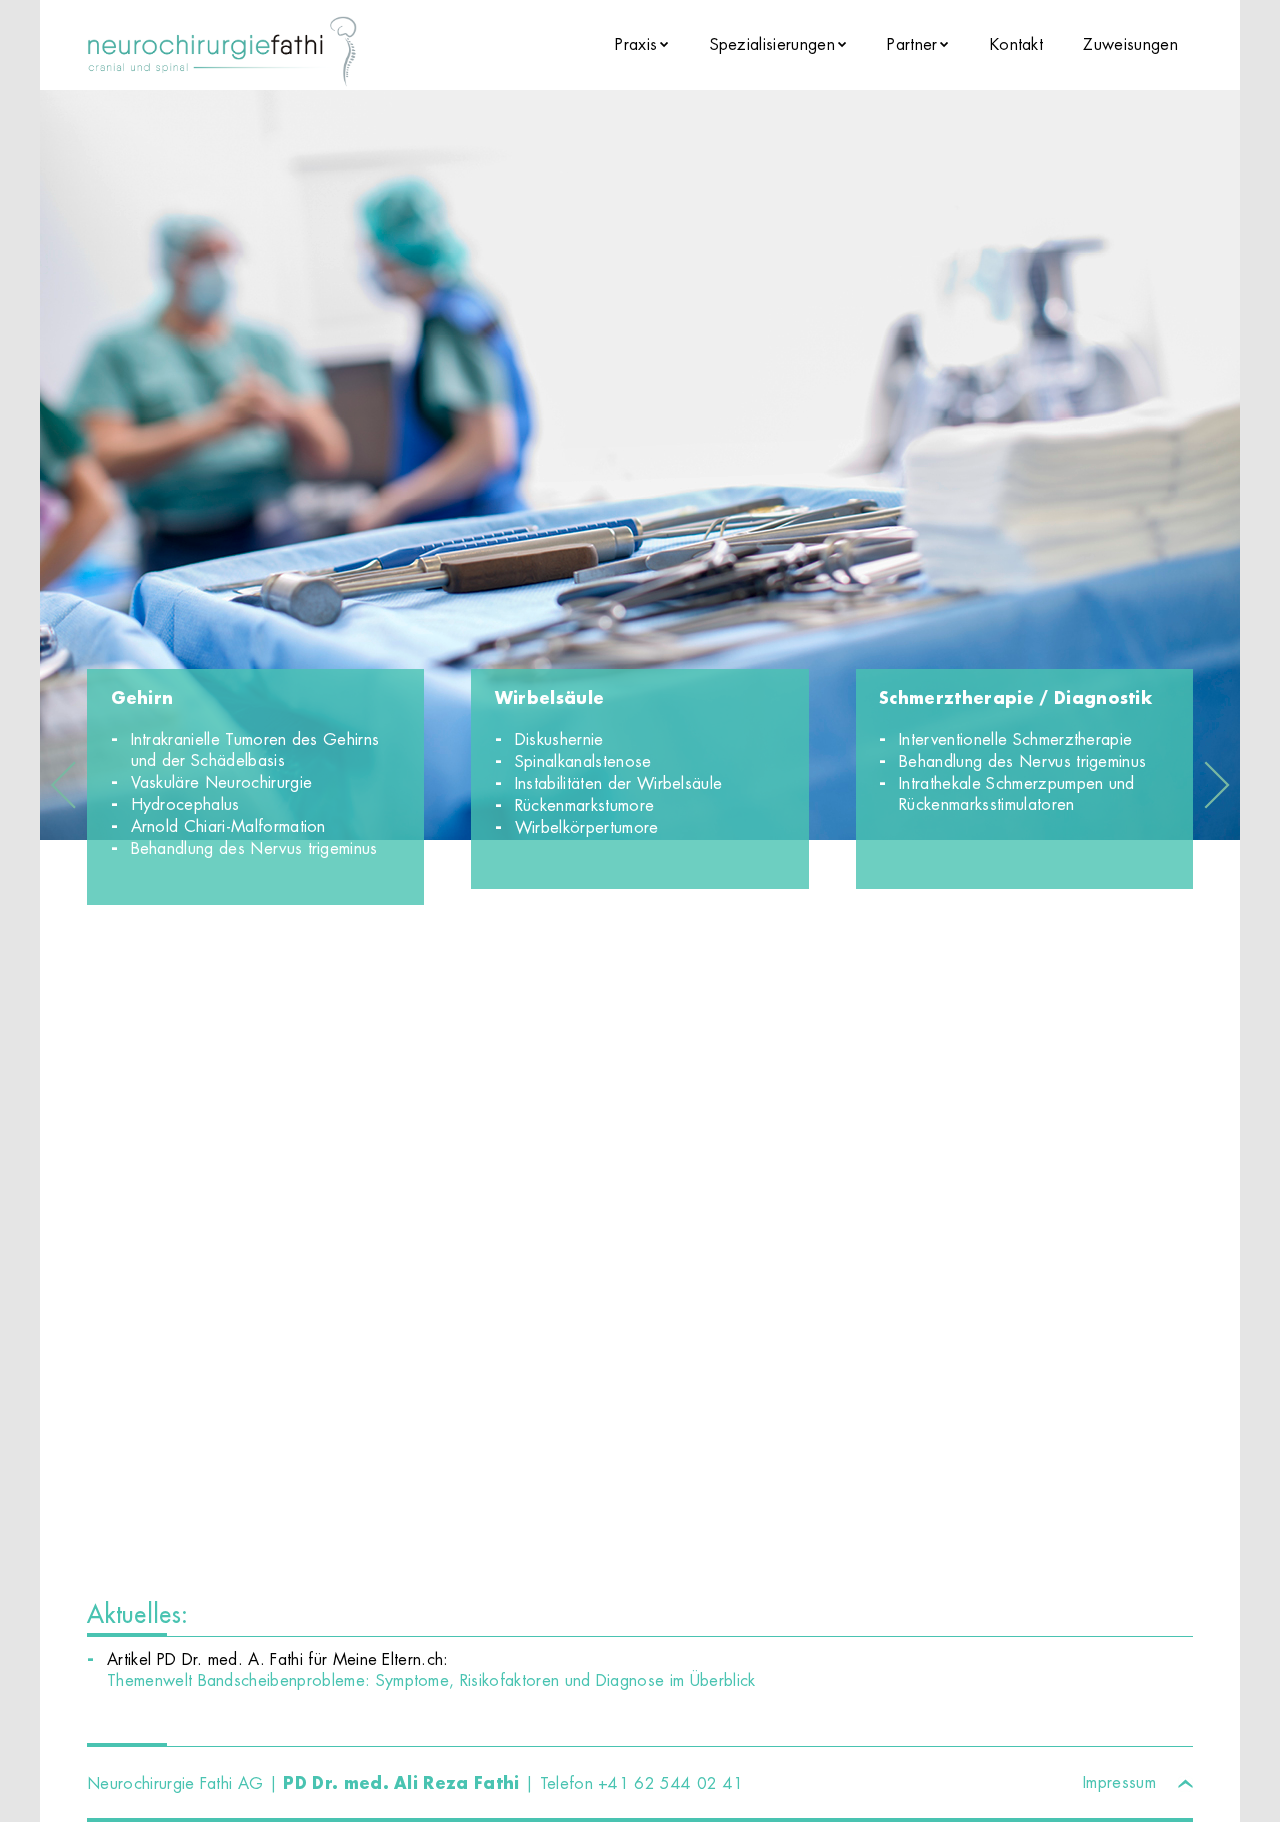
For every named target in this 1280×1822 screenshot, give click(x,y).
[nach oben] (1185, 1779)
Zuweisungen (1130, 44)
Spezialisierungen (772, 44)
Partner (912, 44)
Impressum (1119, 1782)
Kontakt (1016, 44)
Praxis (636, 44)
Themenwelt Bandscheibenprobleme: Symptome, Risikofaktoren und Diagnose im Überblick (431, 1680)
